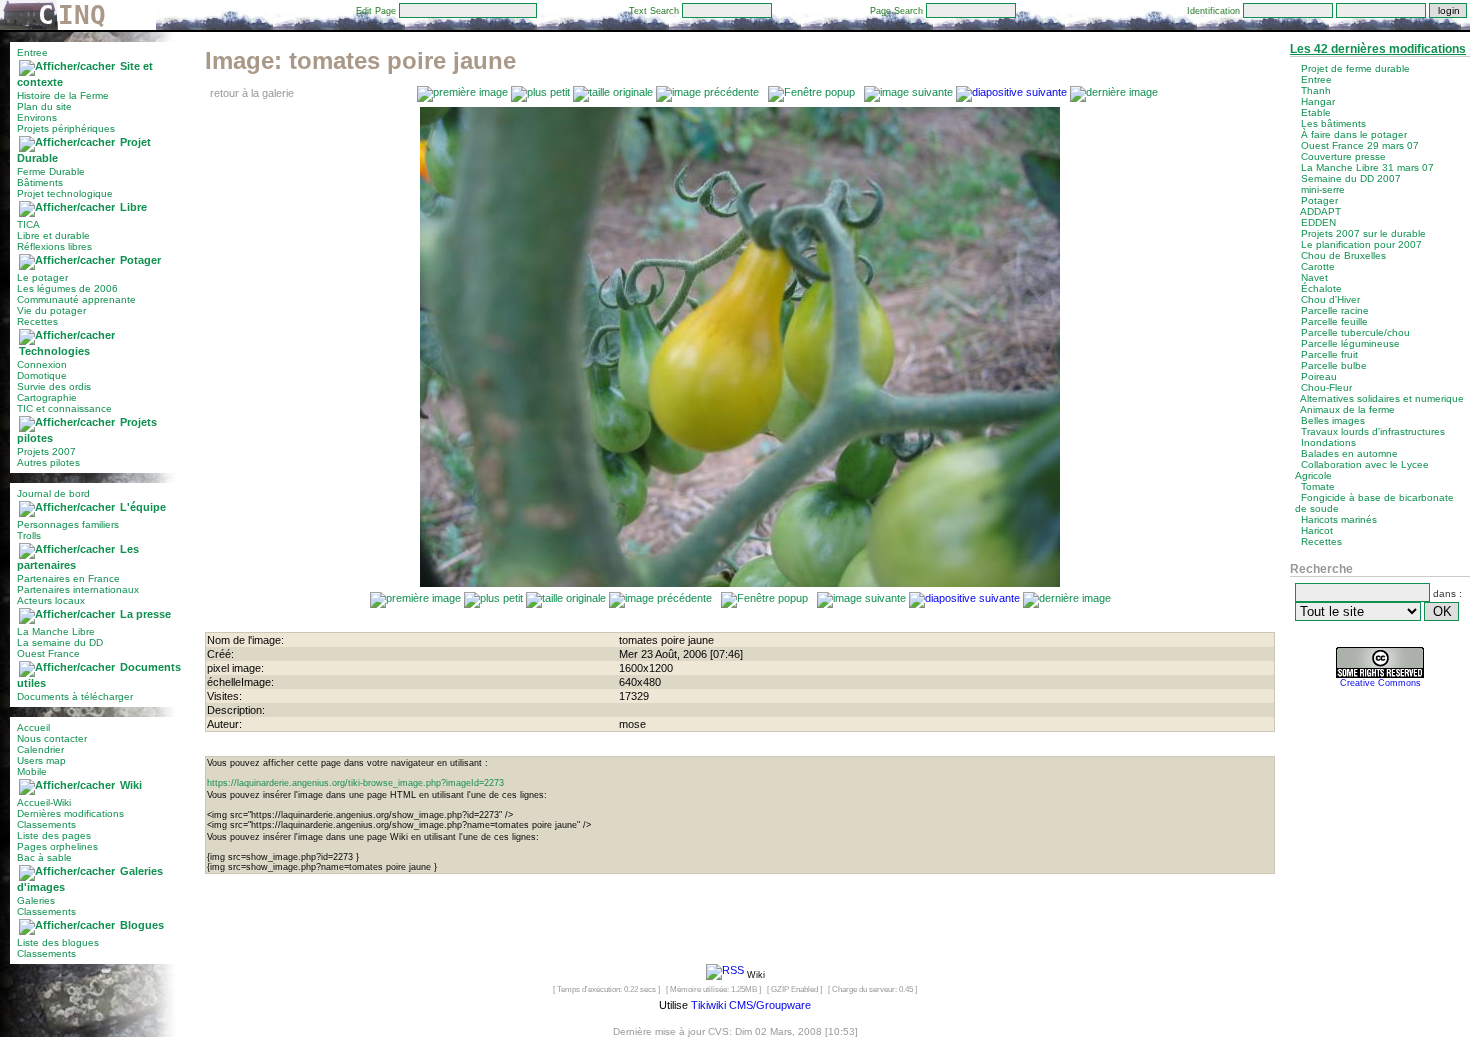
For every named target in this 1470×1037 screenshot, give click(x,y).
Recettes (37, 321)
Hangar (1318, 101)
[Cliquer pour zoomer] (740, 583)
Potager (140, 260)
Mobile (32, 771)
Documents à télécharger (75, 696)
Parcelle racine (1335, 310)
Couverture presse (1343, 156)
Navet (1314, 277)
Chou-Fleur (1326, 387)
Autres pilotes (48, 462)
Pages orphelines (57, 846)
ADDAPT (1320, 211)
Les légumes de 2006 (67, 288)
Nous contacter (52, 738)
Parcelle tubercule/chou (1355, 332)
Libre (133, 207)
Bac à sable (44, 857)
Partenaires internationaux (78, 589)
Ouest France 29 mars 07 (1360, 145)
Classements (46, 824)
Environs (37, 117)
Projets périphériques (66, 128)
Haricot (1317, 530)
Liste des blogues (58, 942)
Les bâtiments (1333, 123)
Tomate (1318, 486)
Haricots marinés (1339, 519)
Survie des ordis (54, 386)
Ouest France (48, 653)
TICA (28, 224)
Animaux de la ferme (1347, 409)
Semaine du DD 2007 (1351, 178)
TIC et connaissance (64, 408)
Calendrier (40, 749)
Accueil (33, 727)
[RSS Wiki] (725, 974)
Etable (1316, 112)
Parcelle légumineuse (1350, 343)
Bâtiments (40, 182)
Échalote (1321, 288)
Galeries (36, 900)
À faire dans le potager (1354, 134)
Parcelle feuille (1334, 321)
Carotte (1318, 266)
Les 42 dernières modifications (1378, 49)
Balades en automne (1349, 453)
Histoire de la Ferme (63, 95)
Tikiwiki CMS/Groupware (751, 1005)
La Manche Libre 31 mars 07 (1367, 167)
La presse (145, 614)
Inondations (1328, 442)
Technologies (54, 351)
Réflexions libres (54, 246)
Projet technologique (65, 193)
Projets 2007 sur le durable (1363, 233)
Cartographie (47, 397)
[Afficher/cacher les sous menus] (67, 66)
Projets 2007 (46, 451)
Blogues (142, 925)
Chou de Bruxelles (1343, 255)
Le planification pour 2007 (1361, 244)
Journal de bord (53, 493)
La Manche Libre (56, 631)
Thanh (1316, 90)
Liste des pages (54, 835)
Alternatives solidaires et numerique (1382, 398)
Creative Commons (1380, 683)
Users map (41, 760)
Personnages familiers (68, 524)
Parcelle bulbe (1334, 365)
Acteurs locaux (51, 600)
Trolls (29, 535)
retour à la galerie (252, 93)
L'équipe (143, 507)
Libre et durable (53, 235)
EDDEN (1318, 222)
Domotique (42, 375)
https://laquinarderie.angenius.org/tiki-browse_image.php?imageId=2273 (355, 783)
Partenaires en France (68, 578)
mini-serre (1323, 189)
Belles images (1333, 420)
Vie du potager (51, 310)
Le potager (42, 277)
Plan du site (44, 106)
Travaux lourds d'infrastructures (1373, 431)
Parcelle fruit (1329, 354)
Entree (32, 52)
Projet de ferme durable (1355, 68)
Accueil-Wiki (44, 802)
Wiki (131, 785)
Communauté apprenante (76, 299)
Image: (360, 60)
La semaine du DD (60, 642)
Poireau (1319, 376)
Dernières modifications (70, 813)
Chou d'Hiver (1330, 299)
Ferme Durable (51, 171)
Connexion (42, 364)
